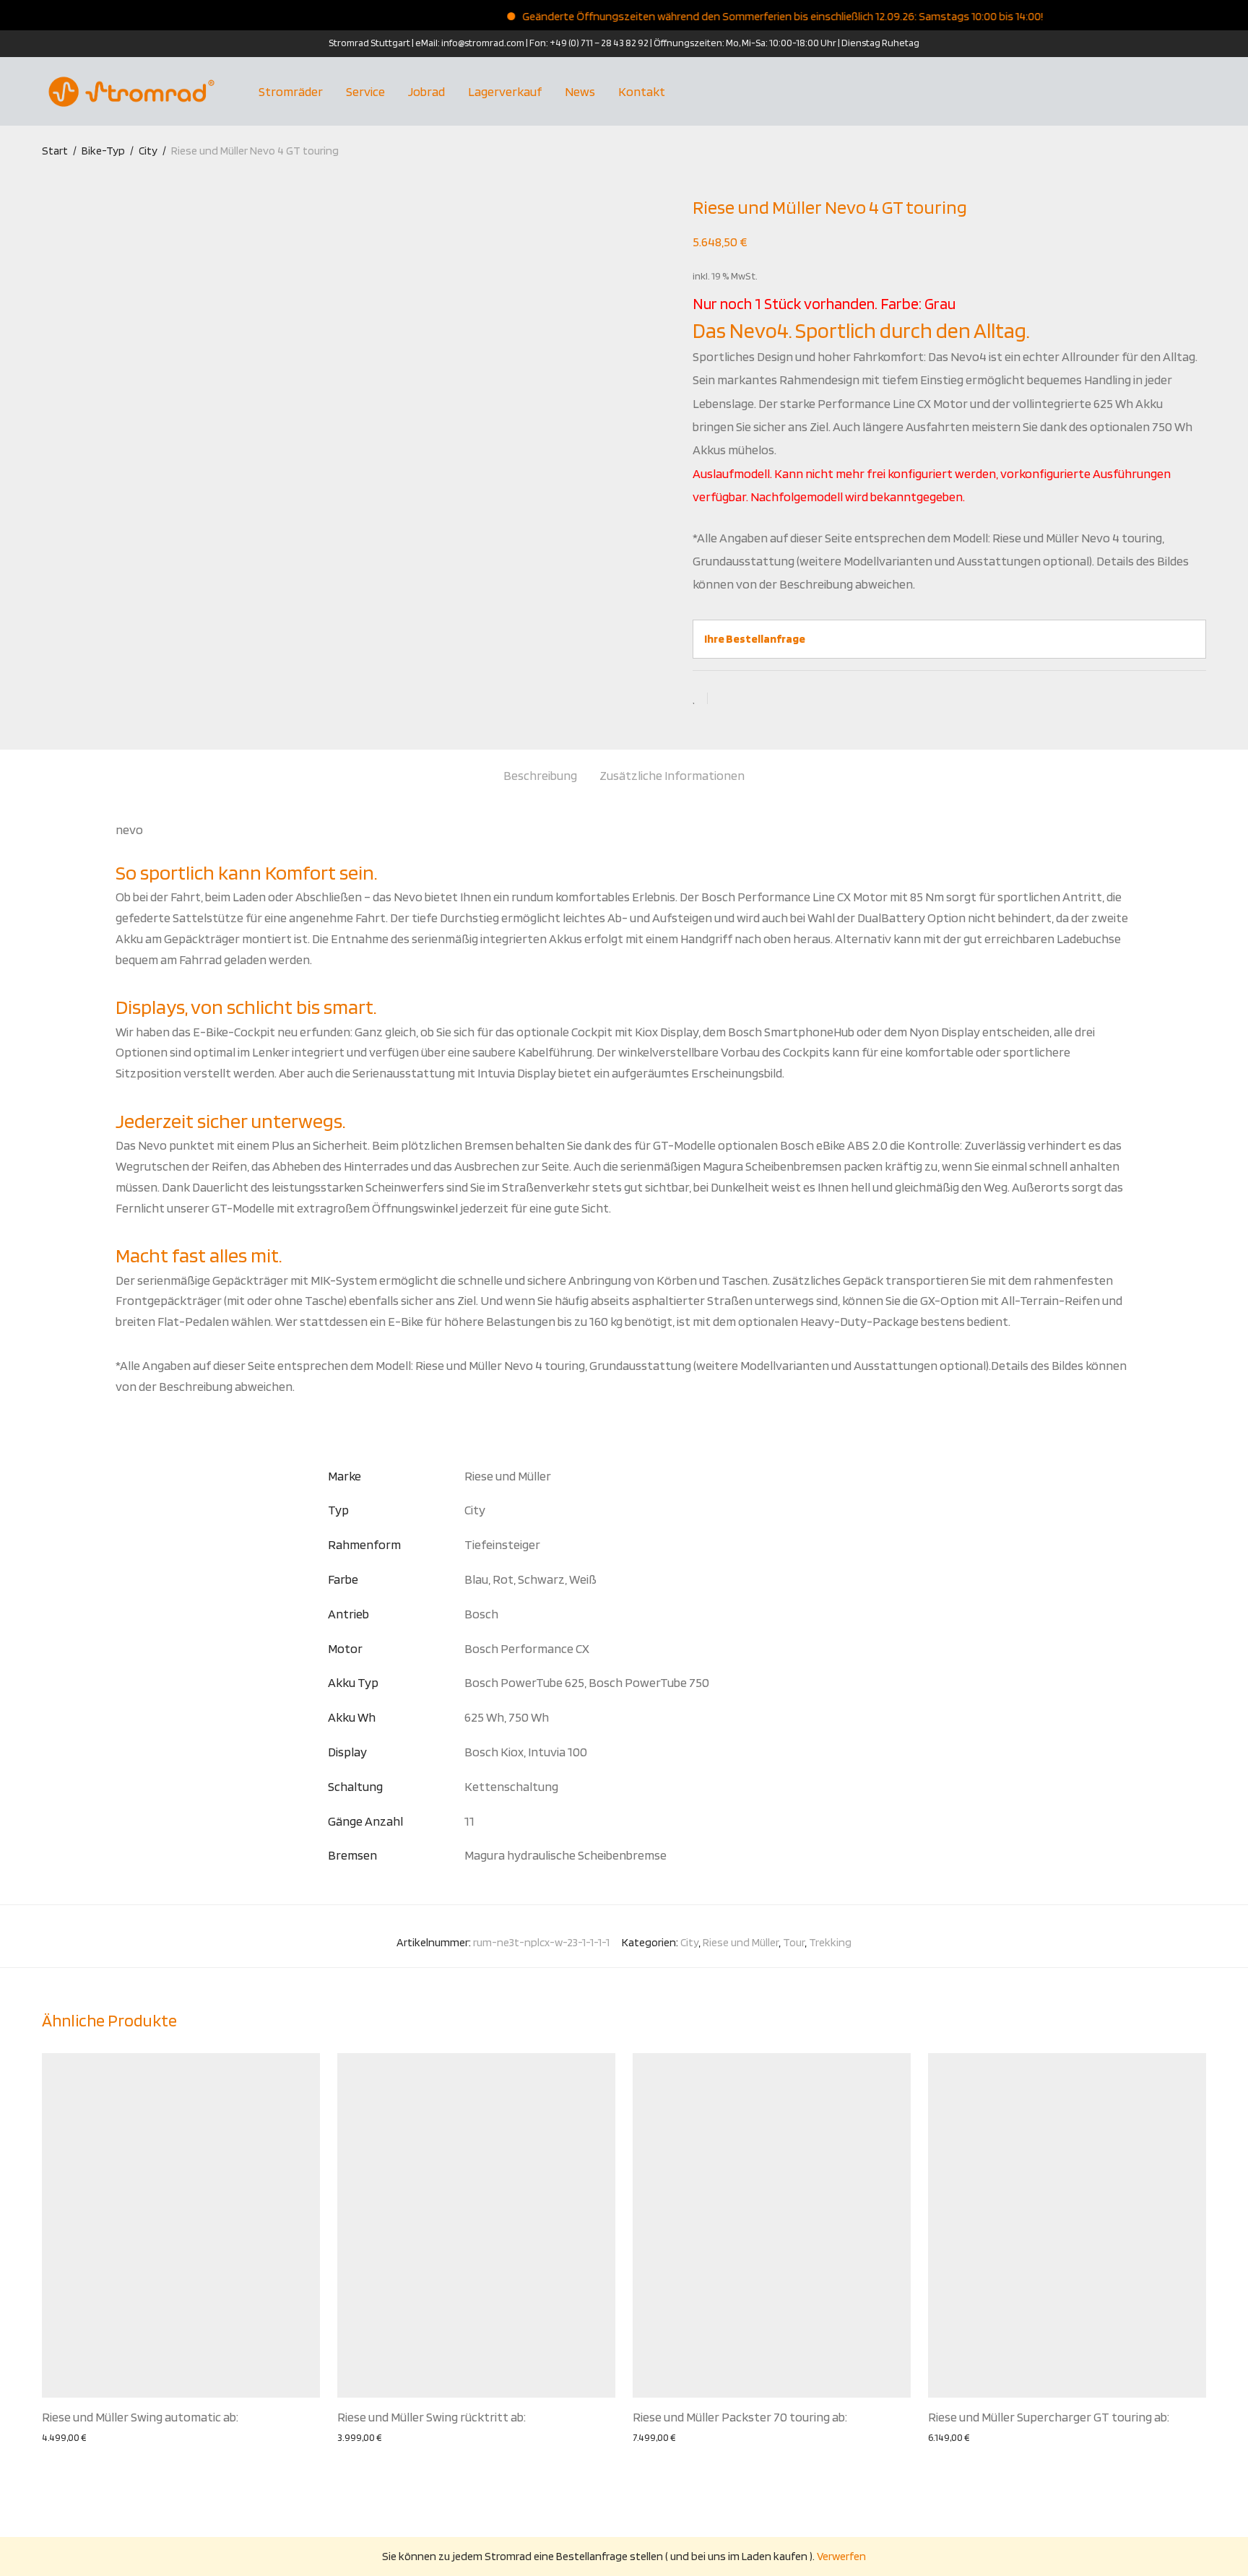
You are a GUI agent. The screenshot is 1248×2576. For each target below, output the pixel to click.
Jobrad (426, 91)
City (148, 151)
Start (55, 151)
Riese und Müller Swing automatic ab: (140, 2417)
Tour (794, 1942)
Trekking (830, 1942)
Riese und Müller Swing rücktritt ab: (432, 2417)
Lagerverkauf (505, 91)
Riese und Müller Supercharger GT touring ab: (1049, 2417)
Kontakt (642, 91)
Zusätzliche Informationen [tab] (672, 775)
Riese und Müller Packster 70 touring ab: (740, 2417)
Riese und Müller (741, 1942)
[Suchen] (1201, 92)
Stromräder (291, 91)
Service (365, 91)
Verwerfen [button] (841, 2556)
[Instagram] (46, 43)
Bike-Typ (103, 151)
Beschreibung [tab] (540, 775)
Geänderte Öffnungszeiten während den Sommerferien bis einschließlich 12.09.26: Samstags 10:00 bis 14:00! (744, 16)
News (580, 91)
